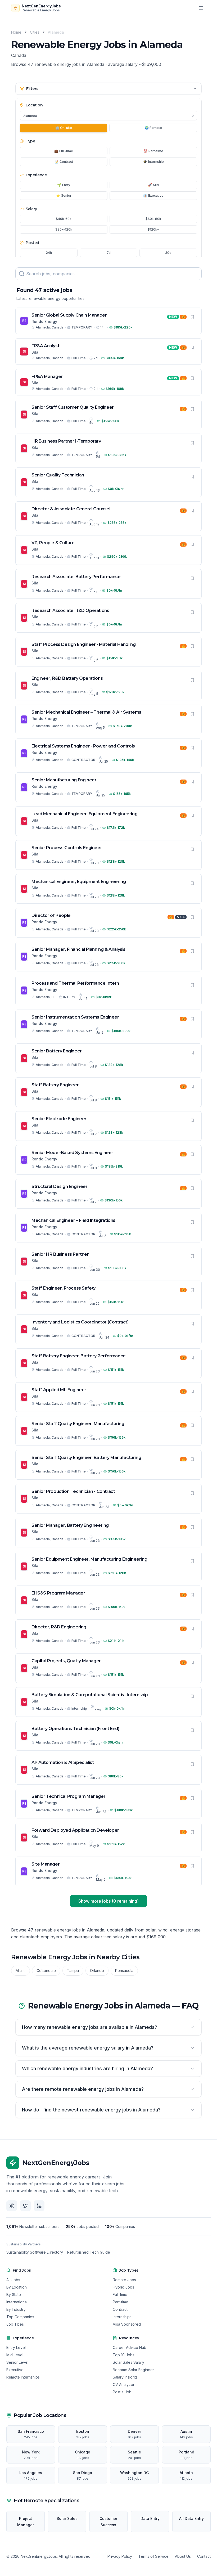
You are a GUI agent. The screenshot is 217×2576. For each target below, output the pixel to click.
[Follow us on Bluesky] (12, 2206)
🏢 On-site (64, 128)
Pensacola (124, 1971)
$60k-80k (153, 219)
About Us (183, 2556)
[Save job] (192, 317)
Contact (204, 2556)
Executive (153, 195)
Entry (64, 185)
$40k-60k (64, 219)
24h (49, 253)
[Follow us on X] (25, 2206)
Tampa (73, 1971)
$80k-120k (64, 229)
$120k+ (153, 229)
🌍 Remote (153, 128)
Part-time (153, 151)
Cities (35, 32)
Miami (21, 1971)
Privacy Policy (120, 2556)
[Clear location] (193, 116)
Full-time (64, 151)
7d (109, 253)
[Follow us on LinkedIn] (39, 2206)
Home (16, 32)
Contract (64, 162)
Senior (64, 195)
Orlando (97, 1971)
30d (168, 253)
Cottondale (46, 1971)
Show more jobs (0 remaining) (108, 1901)
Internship (153, 162)
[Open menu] (201, 8)
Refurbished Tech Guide (89, 2252)
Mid (153, 185)
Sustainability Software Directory (35, 2252)
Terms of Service (153, 2556)
